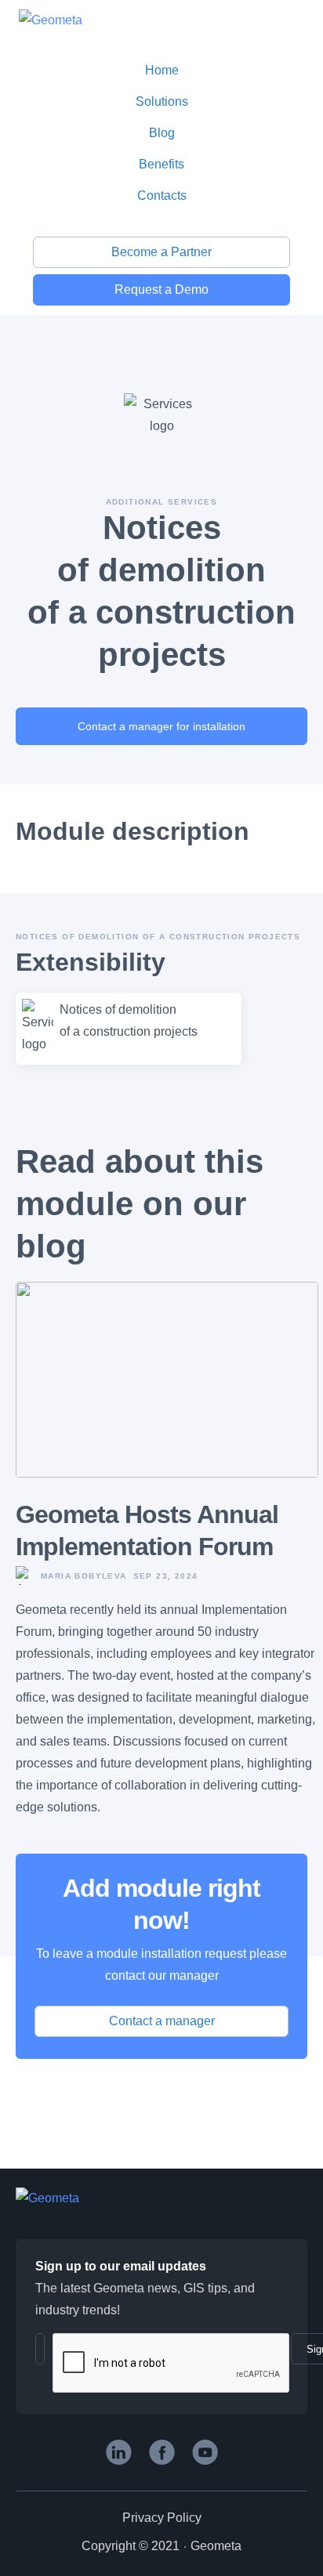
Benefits (161, 164)
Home (162, 70)
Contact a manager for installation (161, 726)
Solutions (162, 101)
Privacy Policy (162, 2518)
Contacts (162, 195)
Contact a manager (162, 2021)
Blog (162, 133)
